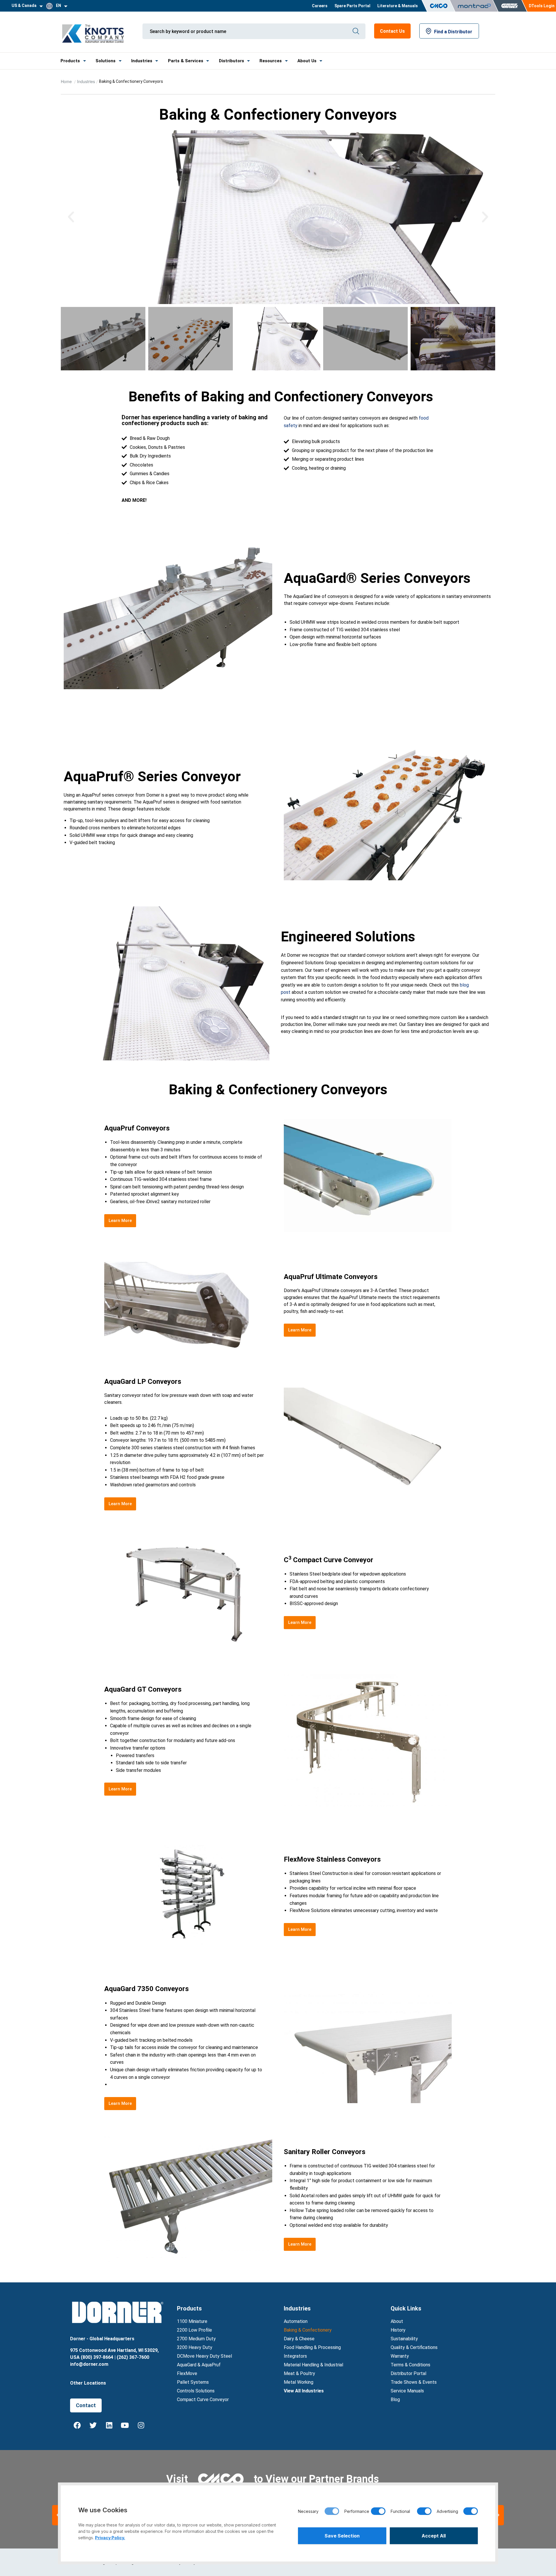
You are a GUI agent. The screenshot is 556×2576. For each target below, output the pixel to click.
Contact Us (392, 31)
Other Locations (88, 2383)
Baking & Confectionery (308, 2330)
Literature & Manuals (398, 6)
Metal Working (299, 2382)
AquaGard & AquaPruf (199, 2365)
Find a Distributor (453, 32)
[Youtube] (125, 2425)
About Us (307, 61)
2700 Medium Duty (196, 2339)
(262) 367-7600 (133, 2357)
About (397, 2321)
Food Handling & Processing (312, 2347)
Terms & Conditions (410, 2365)
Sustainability (404, 2339)
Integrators (295, 2356)
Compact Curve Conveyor (203, 2400)
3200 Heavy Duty (195, 2347)
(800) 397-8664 (97, 2357)
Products (70, 61)
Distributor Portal (408, 2373)
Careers (320, 6)
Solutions (106, 61)
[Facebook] (77, 2425)
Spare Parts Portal (352, 6)
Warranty (400, 2356)
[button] (71, 217)
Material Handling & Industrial (313, 2365)
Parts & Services (186, 61)
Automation (296, 2321)
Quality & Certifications (414, 2347)
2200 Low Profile (194, 2330)
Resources (271, 61)
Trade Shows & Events (414, 2382)
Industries (142, 61)
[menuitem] (320, 6)
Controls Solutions (196, 2391)
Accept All (434, 2536)
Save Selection (342, 2536)
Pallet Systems (193, 2382)
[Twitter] (93, 2425)
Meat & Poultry (299, 2373)
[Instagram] (141, 2425)
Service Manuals (407, 2391)
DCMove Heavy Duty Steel (204, 2356)
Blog (395, 2400)
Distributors (232, 61)
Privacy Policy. (110, 2538)
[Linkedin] (109, 2425)
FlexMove (187, 2373)
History (398, 2330)
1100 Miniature (192, 2321)
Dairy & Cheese (299, 2339)
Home (67, 81)
